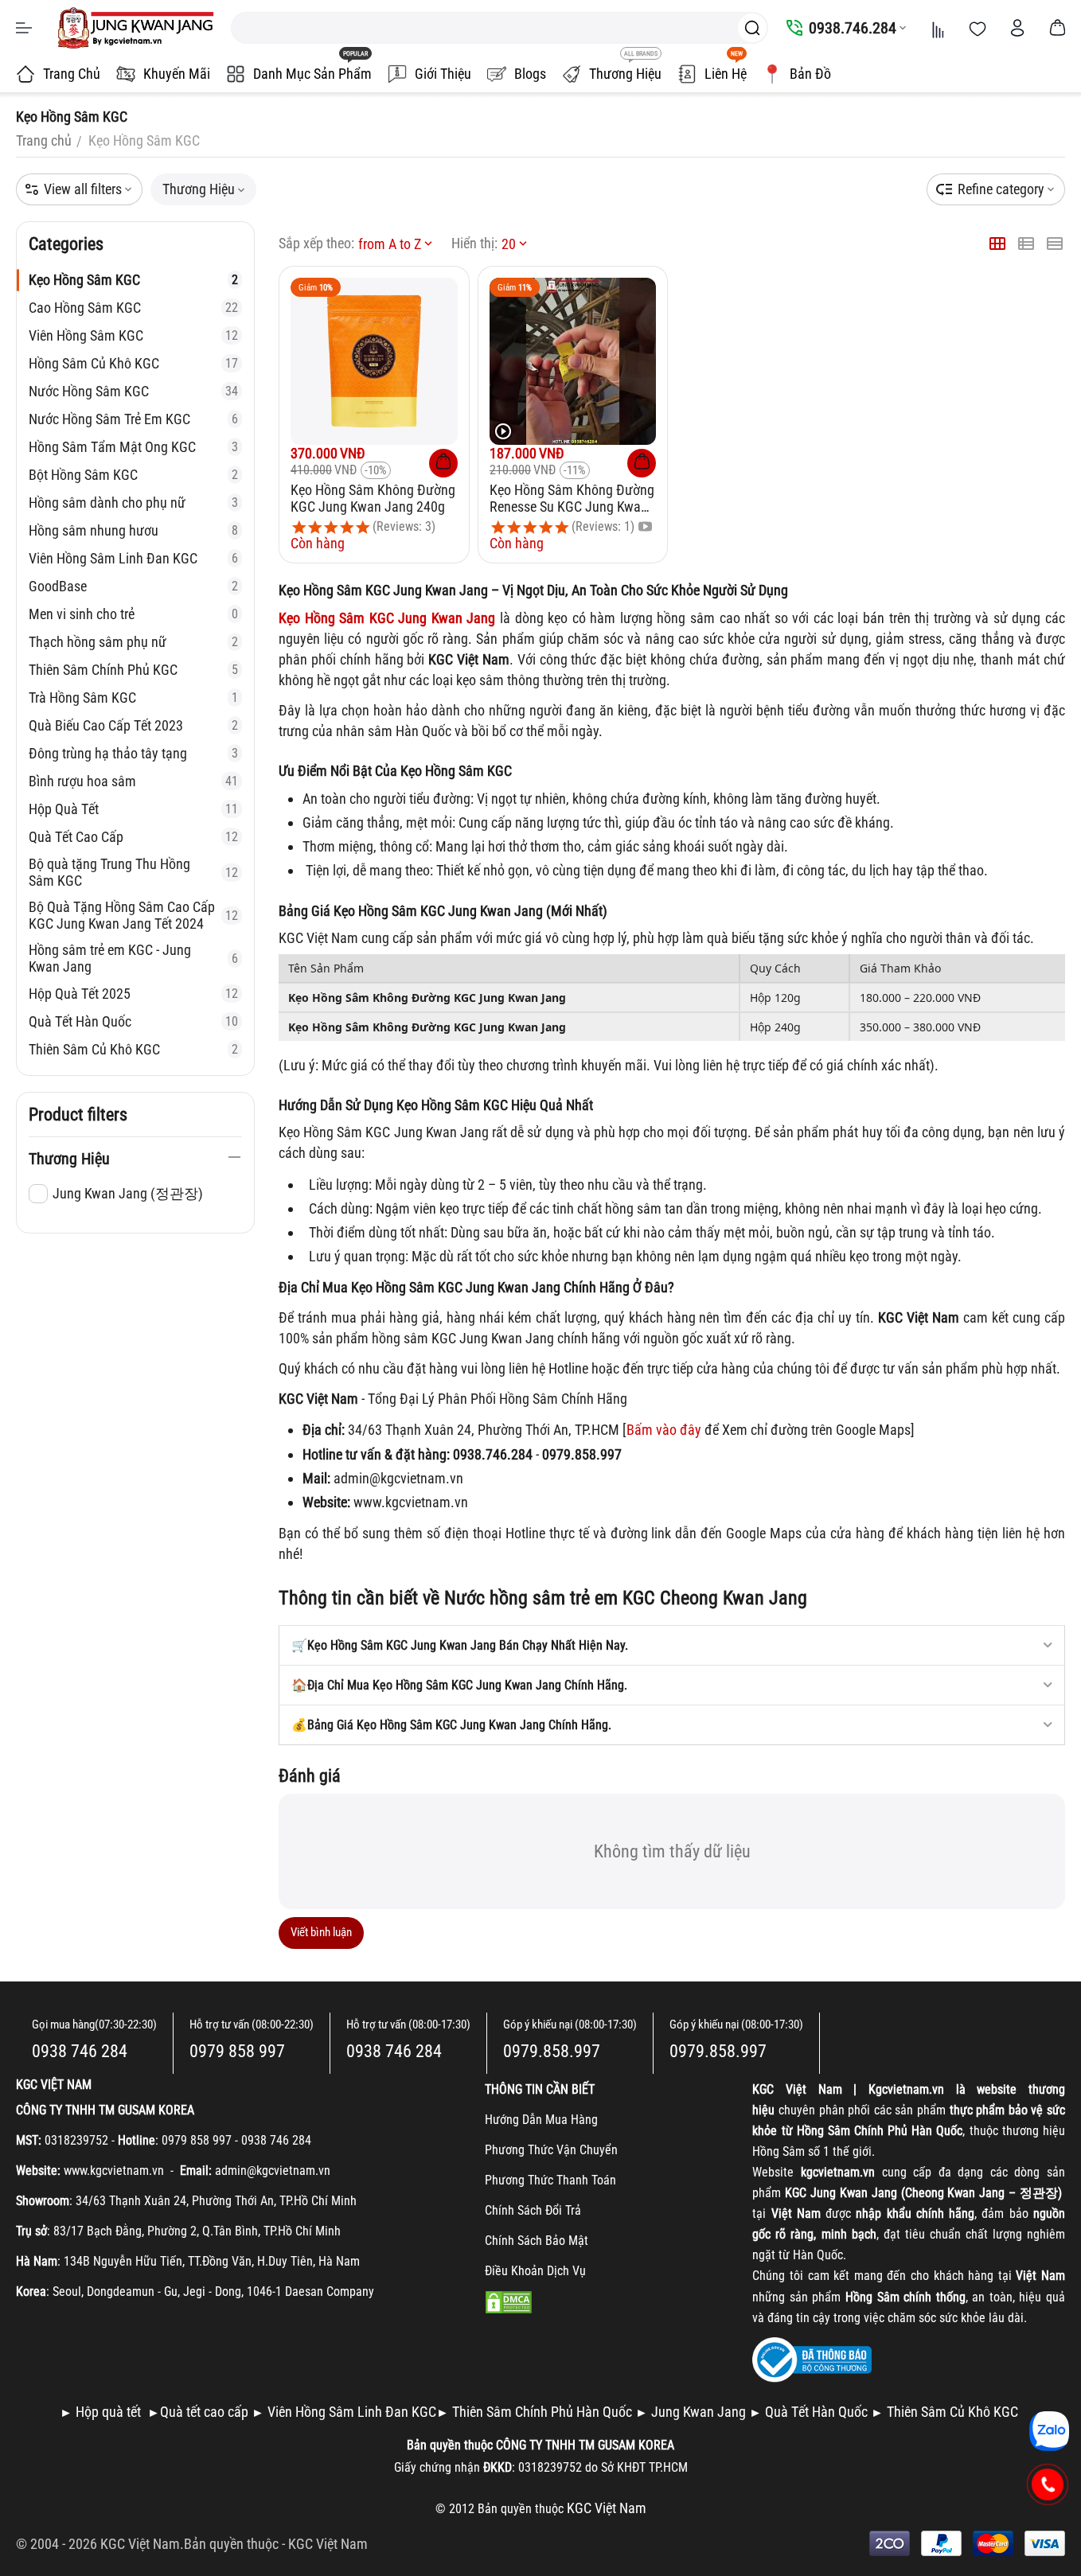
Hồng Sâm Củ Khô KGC (133, 363)
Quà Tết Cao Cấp (133, 837)
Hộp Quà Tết (133, 809)
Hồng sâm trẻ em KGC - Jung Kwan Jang (133, 958)
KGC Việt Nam (328, 2544)
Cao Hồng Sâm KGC (133, 308)
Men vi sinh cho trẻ (133, 614)
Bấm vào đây (664, 1430)
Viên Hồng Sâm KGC (133, 335)
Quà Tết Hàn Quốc (133, 1021)
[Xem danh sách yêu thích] (978, 28)
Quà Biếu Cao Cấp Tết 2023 (133, 725)
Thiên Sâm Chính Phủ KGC (133, 670)
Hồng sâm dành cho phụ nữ (133, 503)
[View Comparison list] (938, 28)
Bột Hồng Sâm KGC (133, 475)
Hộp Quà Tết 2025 (133, 994)
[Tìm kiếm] (752, 28)
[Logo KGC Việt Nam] (135, 28)
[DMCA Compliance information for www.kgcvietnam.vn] (509, 2301)
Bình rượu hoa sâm (133, 781)
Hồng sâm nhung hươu (133, 530)
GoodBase (133, 586)
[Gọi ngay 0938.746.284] (1048, 2484)
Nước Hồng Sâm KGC (133, 391)
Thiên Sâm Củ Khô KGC (133, 1049)
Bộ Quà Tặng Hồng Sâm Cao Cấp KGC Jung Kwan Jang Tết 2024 (133, 915)
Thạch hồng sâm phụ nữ (133, 642)
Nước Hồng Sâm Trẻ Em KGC (133, 419)
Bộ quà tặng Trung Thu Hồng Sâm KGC (133, 872)
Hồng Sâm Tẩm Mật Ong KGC (133, 447)
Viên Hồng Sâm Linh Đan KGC (133, 558)
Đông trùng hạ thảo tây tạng (133, 753)
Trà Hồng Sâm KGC (133, 698)
